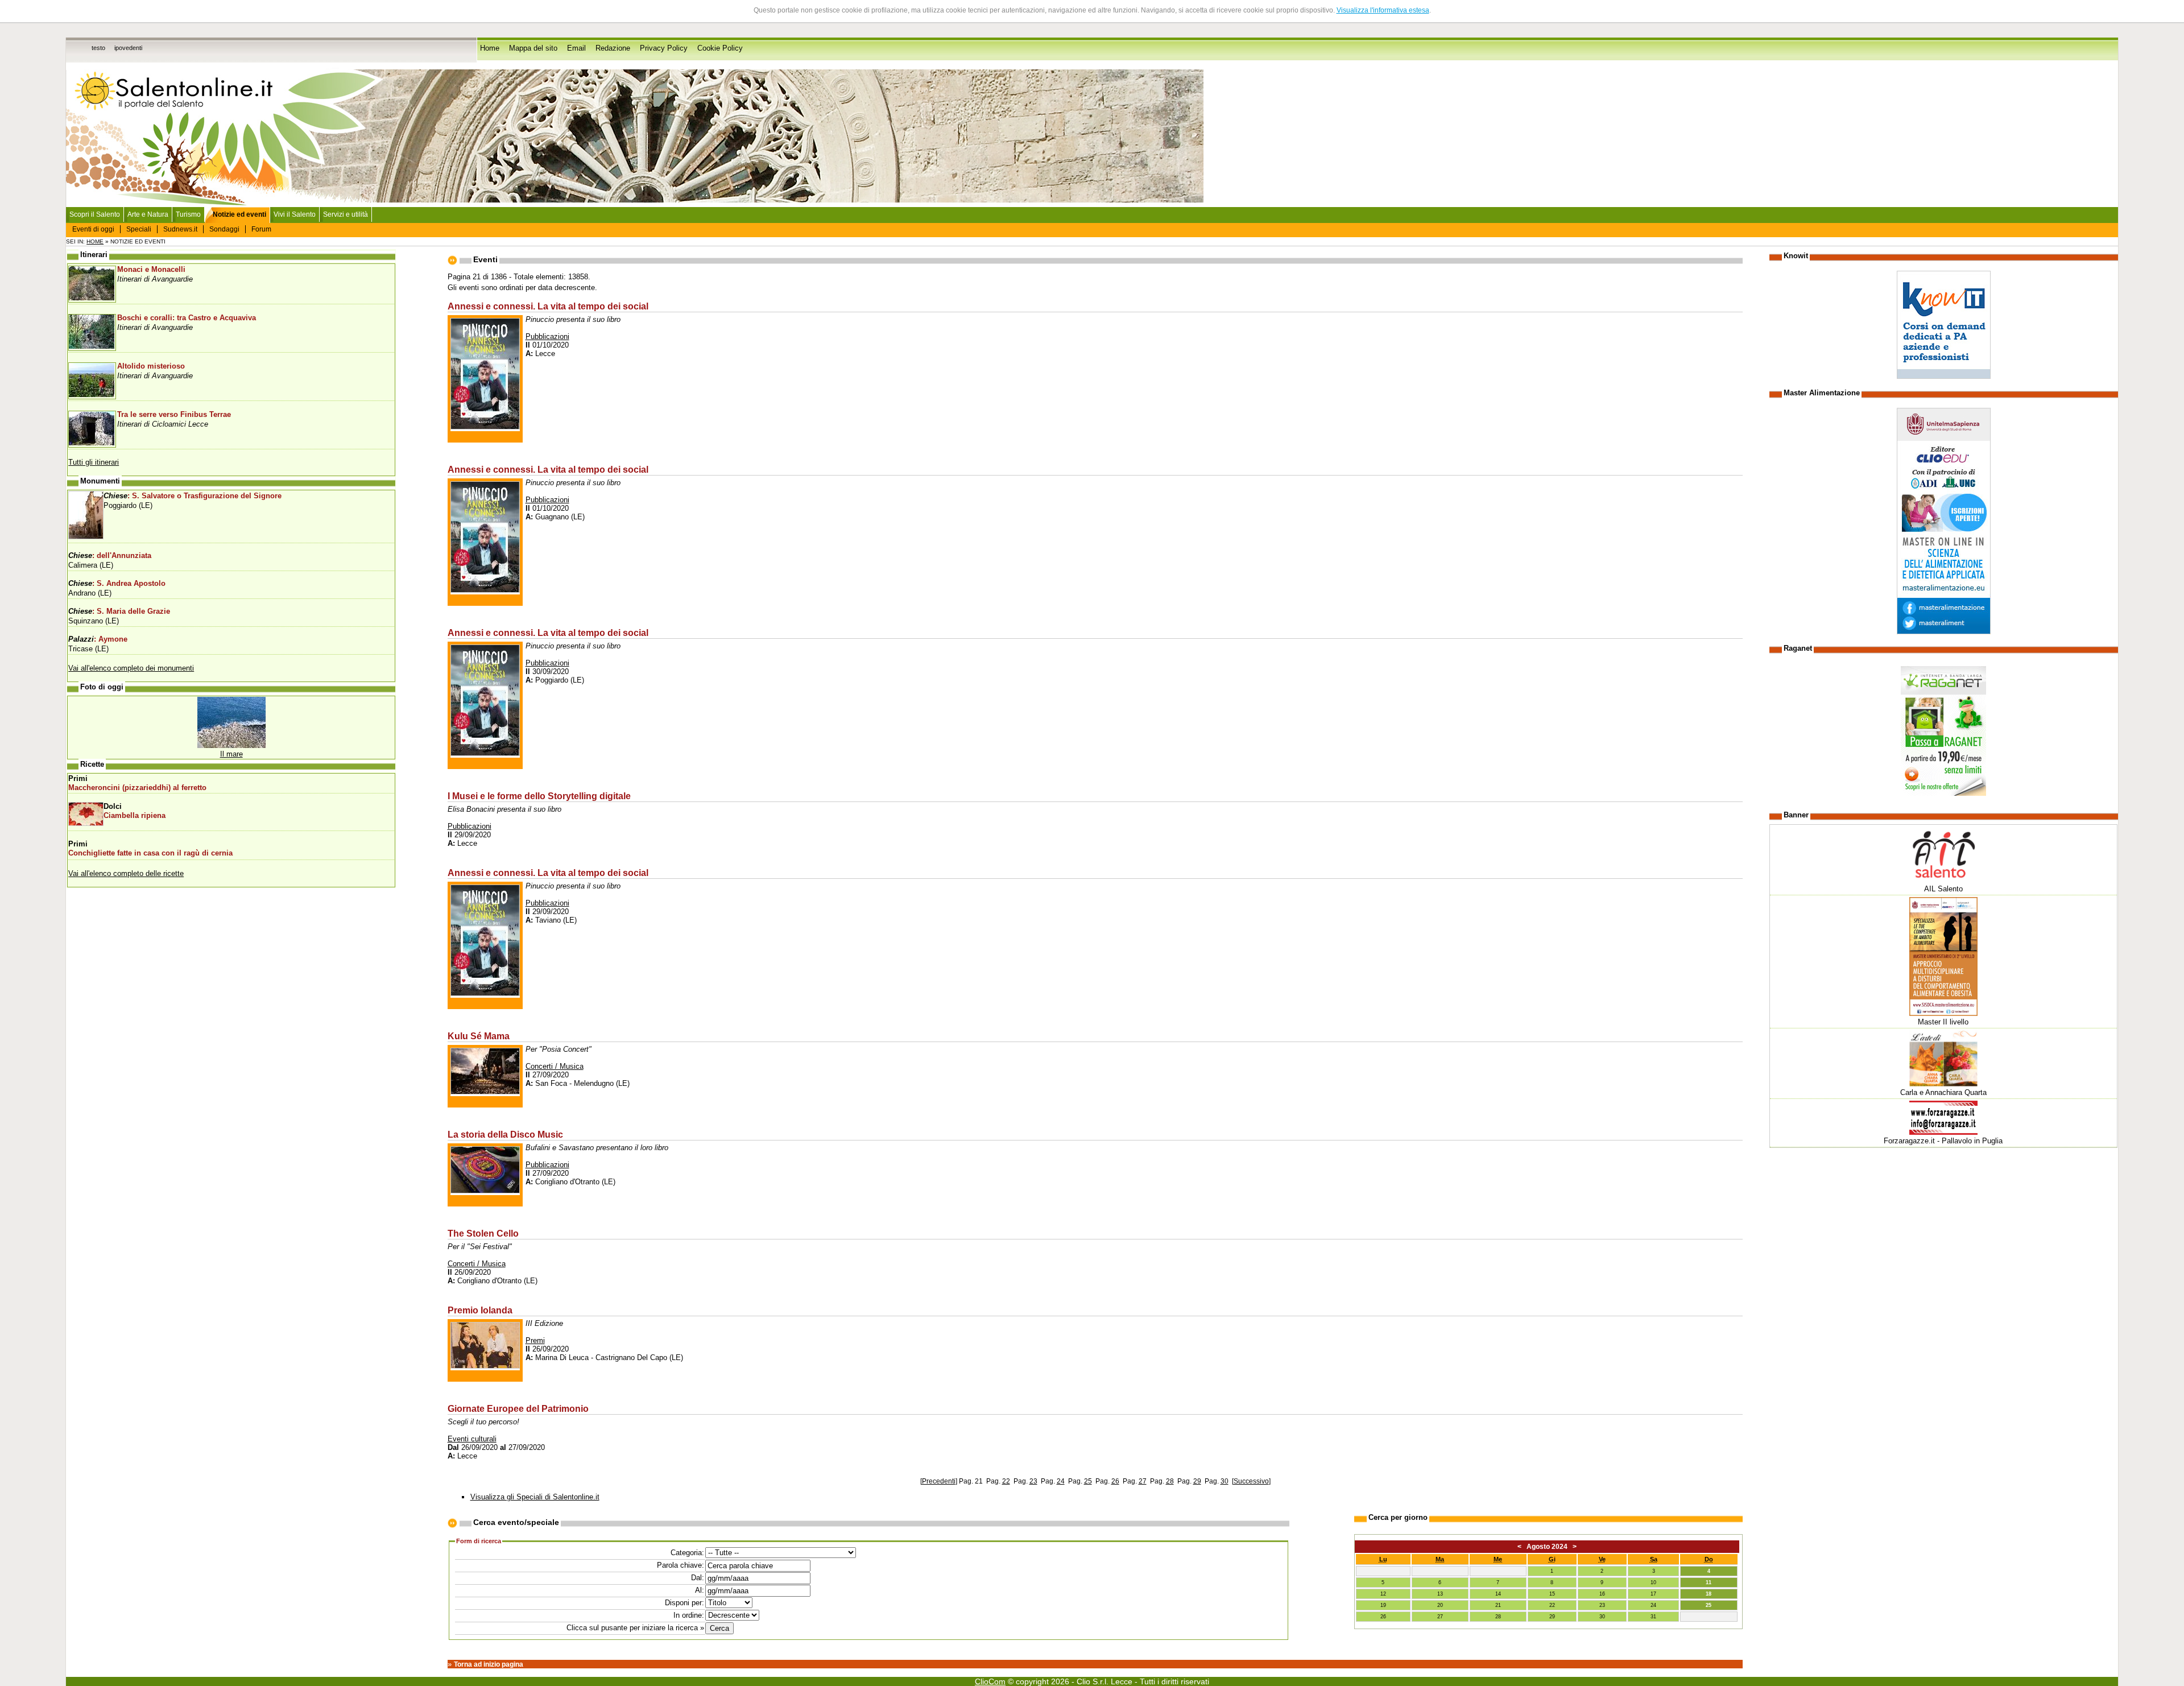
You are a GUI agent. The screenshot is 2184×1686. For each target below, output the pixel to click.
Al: (700, 1590)
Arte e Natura (148, 214)
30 (1225, 1481)
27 (1143, 1481)
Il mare (231, 754)
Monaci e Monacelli (151, 270)
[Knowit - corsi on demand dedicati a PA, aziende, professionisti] (1944, 376)
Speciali (139, 229)
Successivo (1251, 1481)
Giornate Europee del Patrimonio (518, 1408)
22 (1006, 1481)
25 (1088, 1481)
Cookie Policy (720, 48)
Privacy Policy (664, 48)
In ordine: (689, 1615)
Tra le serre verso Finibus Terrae (174, 415)
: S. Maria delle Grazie (119, 611)
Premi (535, 1340)
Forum (261, 229)
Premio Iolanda (480, 1310)
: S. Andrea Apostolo (117, 584)
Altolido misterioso (151, 366)
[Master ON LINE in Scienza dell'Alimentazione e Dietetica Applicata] (1944, 632)
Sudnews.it (180, 229)
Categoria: (687, 1553)
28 (1170, 1481)
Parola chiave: (681, 1565)
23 (1033, 1481)
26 (1115, 1481)
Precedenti (939, 1481)
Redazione (613, 48)
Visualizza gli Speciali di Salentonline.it (535, 1497)
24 (1061, 1481)
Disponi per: (684, 1603)
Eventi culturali (472, 1439)
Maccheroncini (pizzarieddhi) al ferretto (137, 788)
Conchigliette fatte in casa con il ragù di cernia (150, 853)
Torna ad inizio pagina (489, 1664)
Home (490, 48)
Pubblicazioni (547, 336)
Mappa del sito (533, 48)
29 (1197, 1481)
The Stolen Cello (483, 1233)
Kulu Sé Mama (479, 1036)
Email (576, 48)
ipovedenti (128, 48)
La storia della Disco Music (505, 1134)
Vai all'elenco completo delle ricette (126, 873)
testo (98, 48)
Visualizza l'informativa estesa (1383, 10)
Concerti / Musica (555, 1066)
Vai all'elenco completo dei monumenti (131, 668)
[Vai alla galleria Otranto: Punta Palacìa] (231, 745)
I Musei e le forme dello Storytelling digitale (539, 796)
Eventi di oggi (93, 229)
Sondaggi (224, 229)
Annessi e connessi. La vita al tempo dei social (548, 306)
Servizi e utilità (346, 214)
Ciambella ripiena (135, 816)
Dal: (698, 1578)
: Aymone (98, 639)
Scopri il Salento (95, 214)
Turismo (188, 214)
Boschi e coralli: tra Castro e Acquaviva (187, 318)
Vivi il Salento (295, 214)
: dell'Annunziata (110, 556)
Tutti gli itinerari (94, 462)
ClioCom (990, 1681)
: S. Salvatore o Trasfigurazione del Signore (193, 496)
